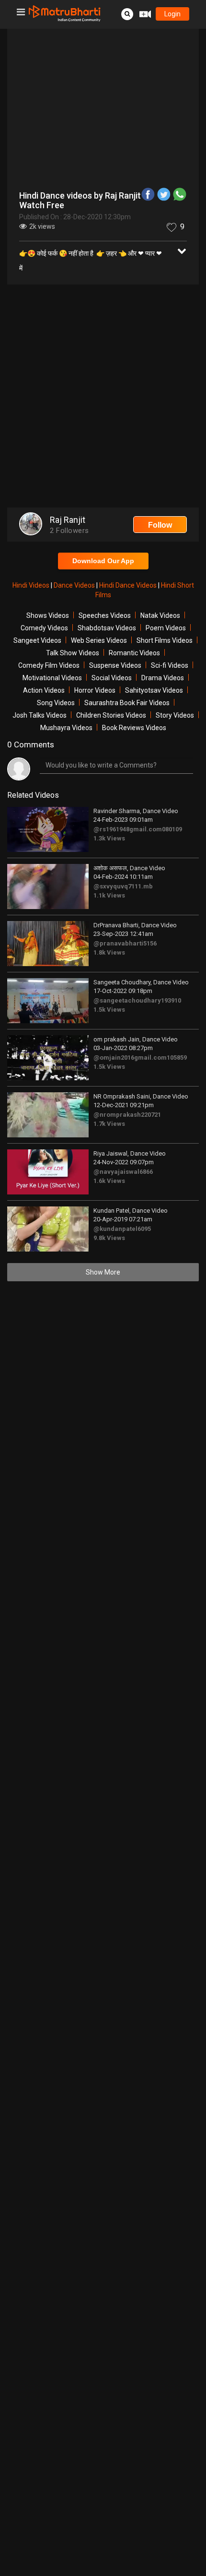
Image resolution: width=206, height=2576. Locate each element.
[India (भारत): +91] (60, 181)
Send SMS (125, 181)
